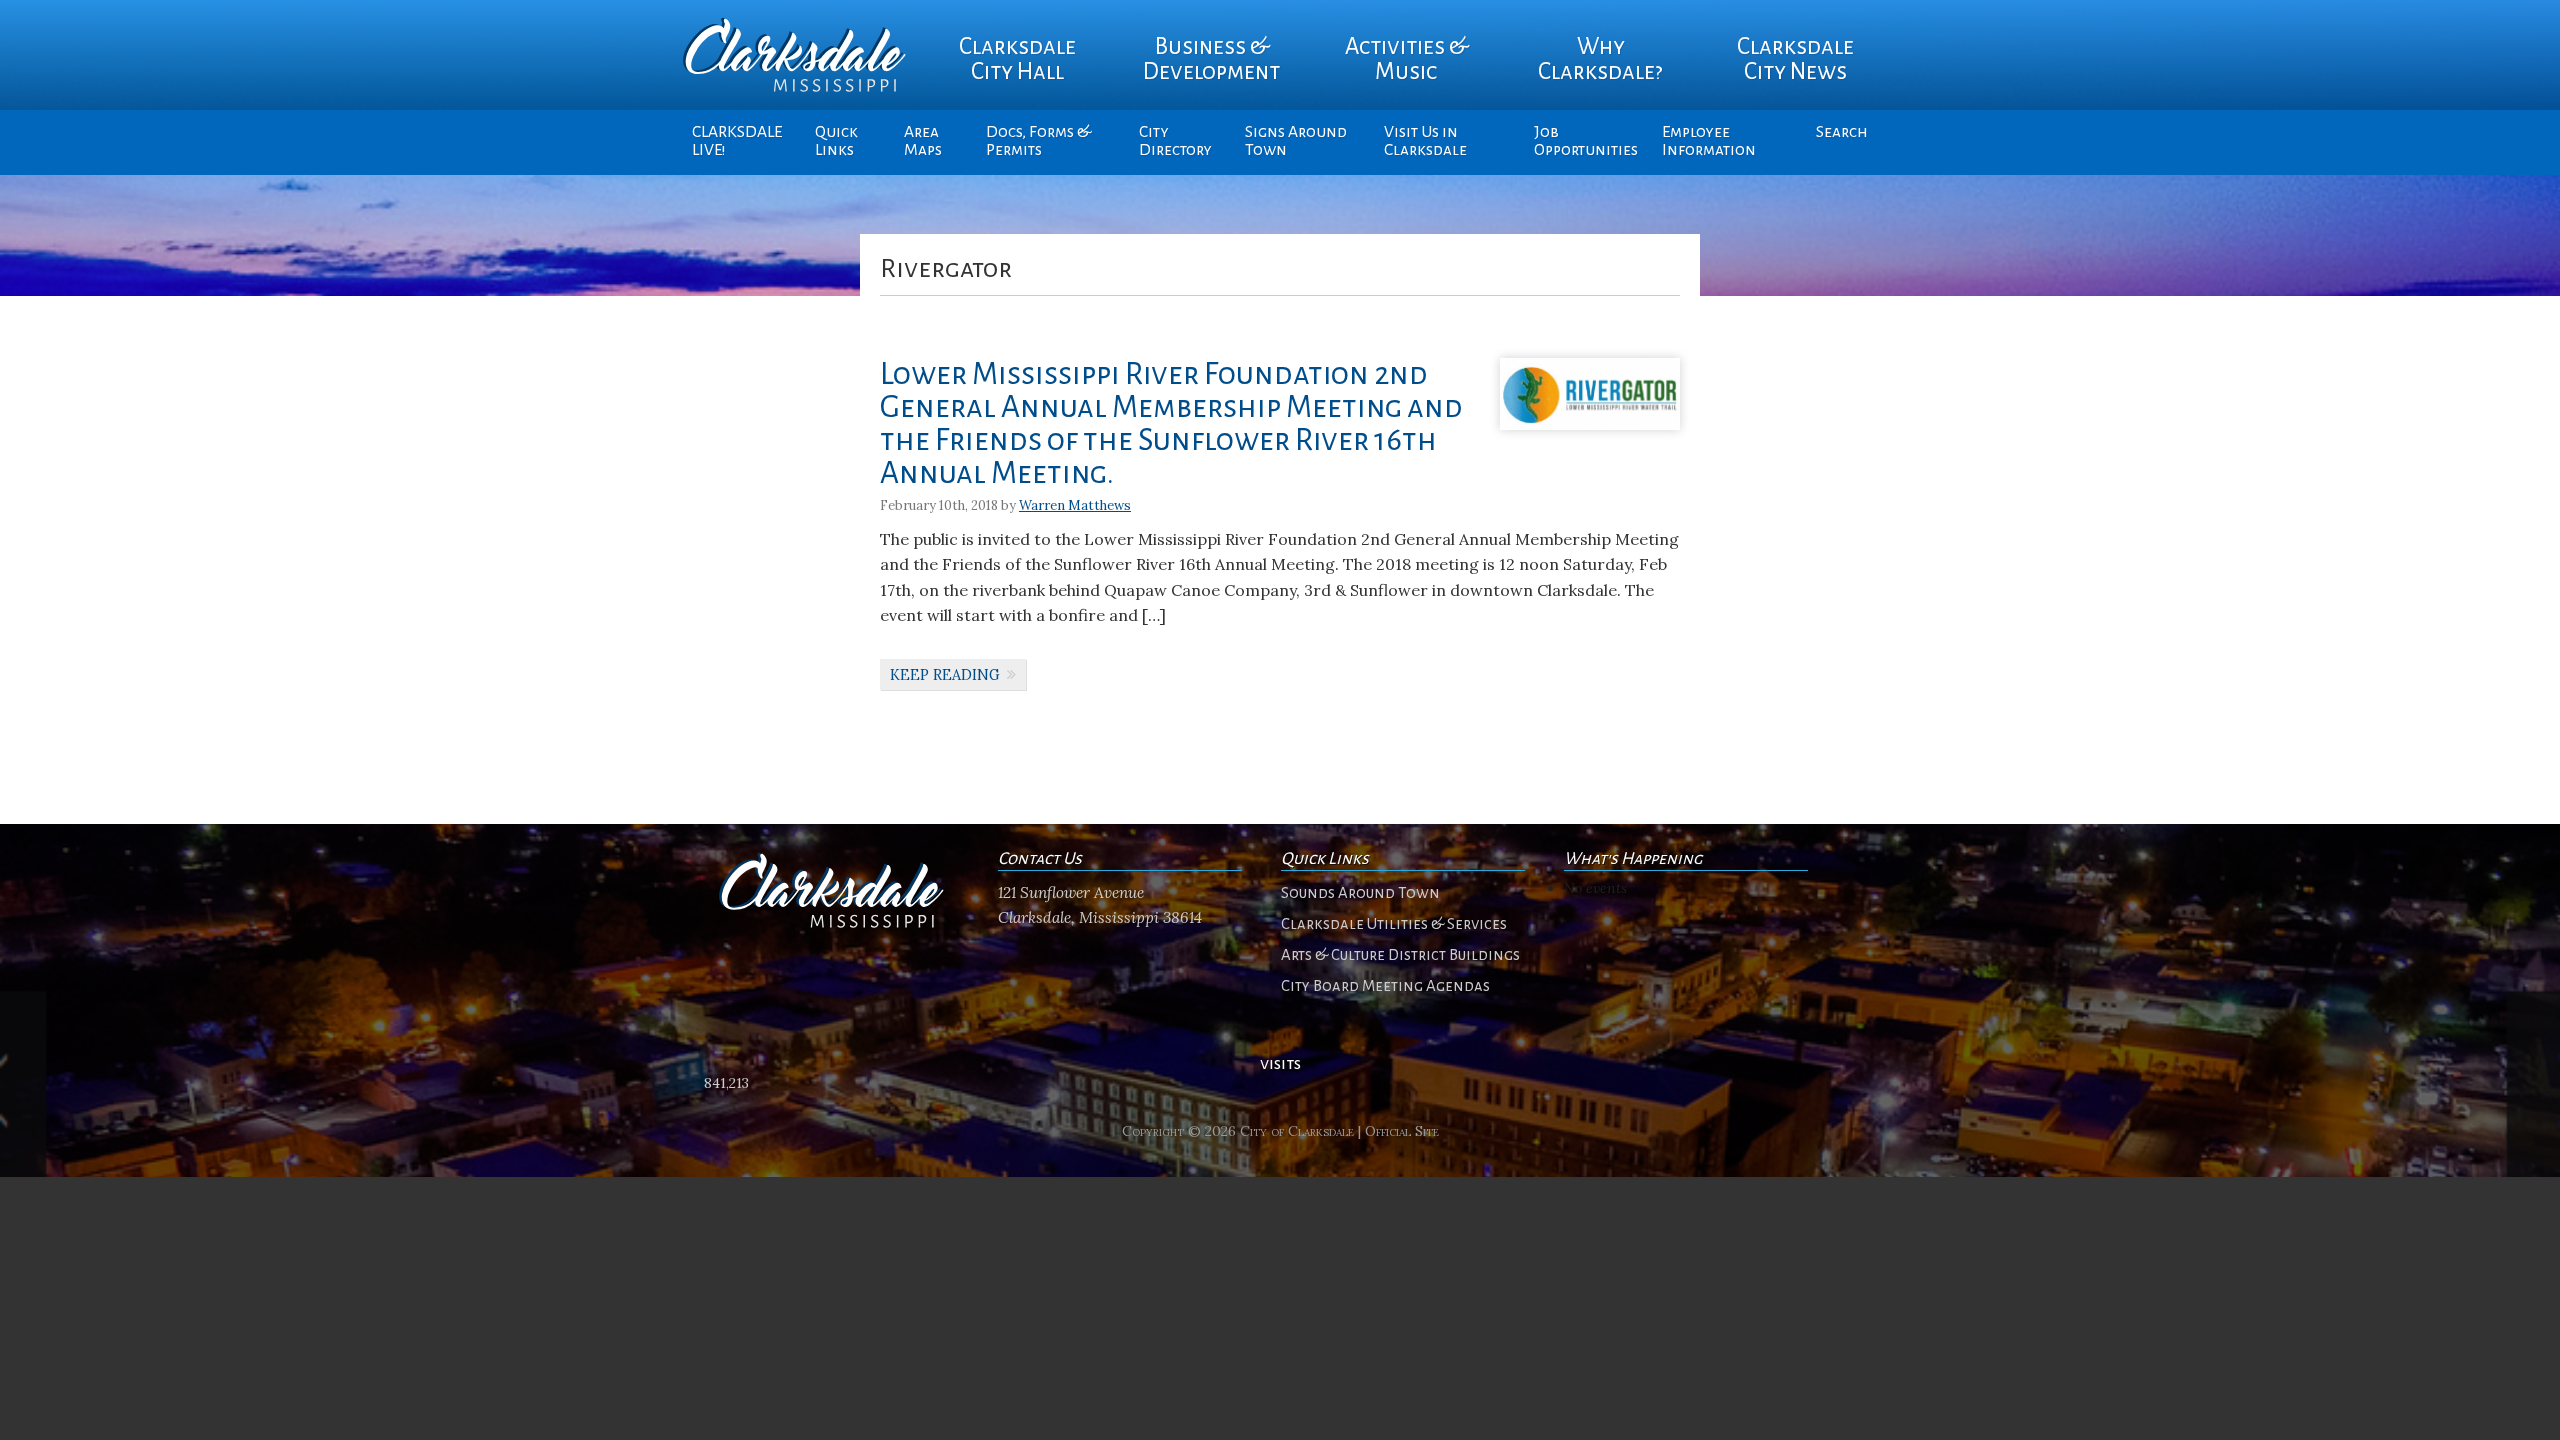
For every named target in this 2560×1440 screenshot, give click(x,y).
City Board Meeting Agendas (1385, 986)
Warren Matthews (1075, 505)
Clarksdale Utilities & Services (1394, 924)
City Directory (1175, 141)
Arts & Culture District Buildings (1400, 955)
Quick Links (836, 141)
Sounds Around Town (1360, 893)
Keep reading (945, 675)
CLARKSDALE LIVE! (737, 141)
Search (1842, 132)
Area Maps (923, 141)
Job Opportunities (1586, 141)
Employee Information (1709, 141)
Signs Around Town (1296, 141)
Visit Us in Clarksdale (1425, 141)
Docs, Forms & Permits (1038, 141)
